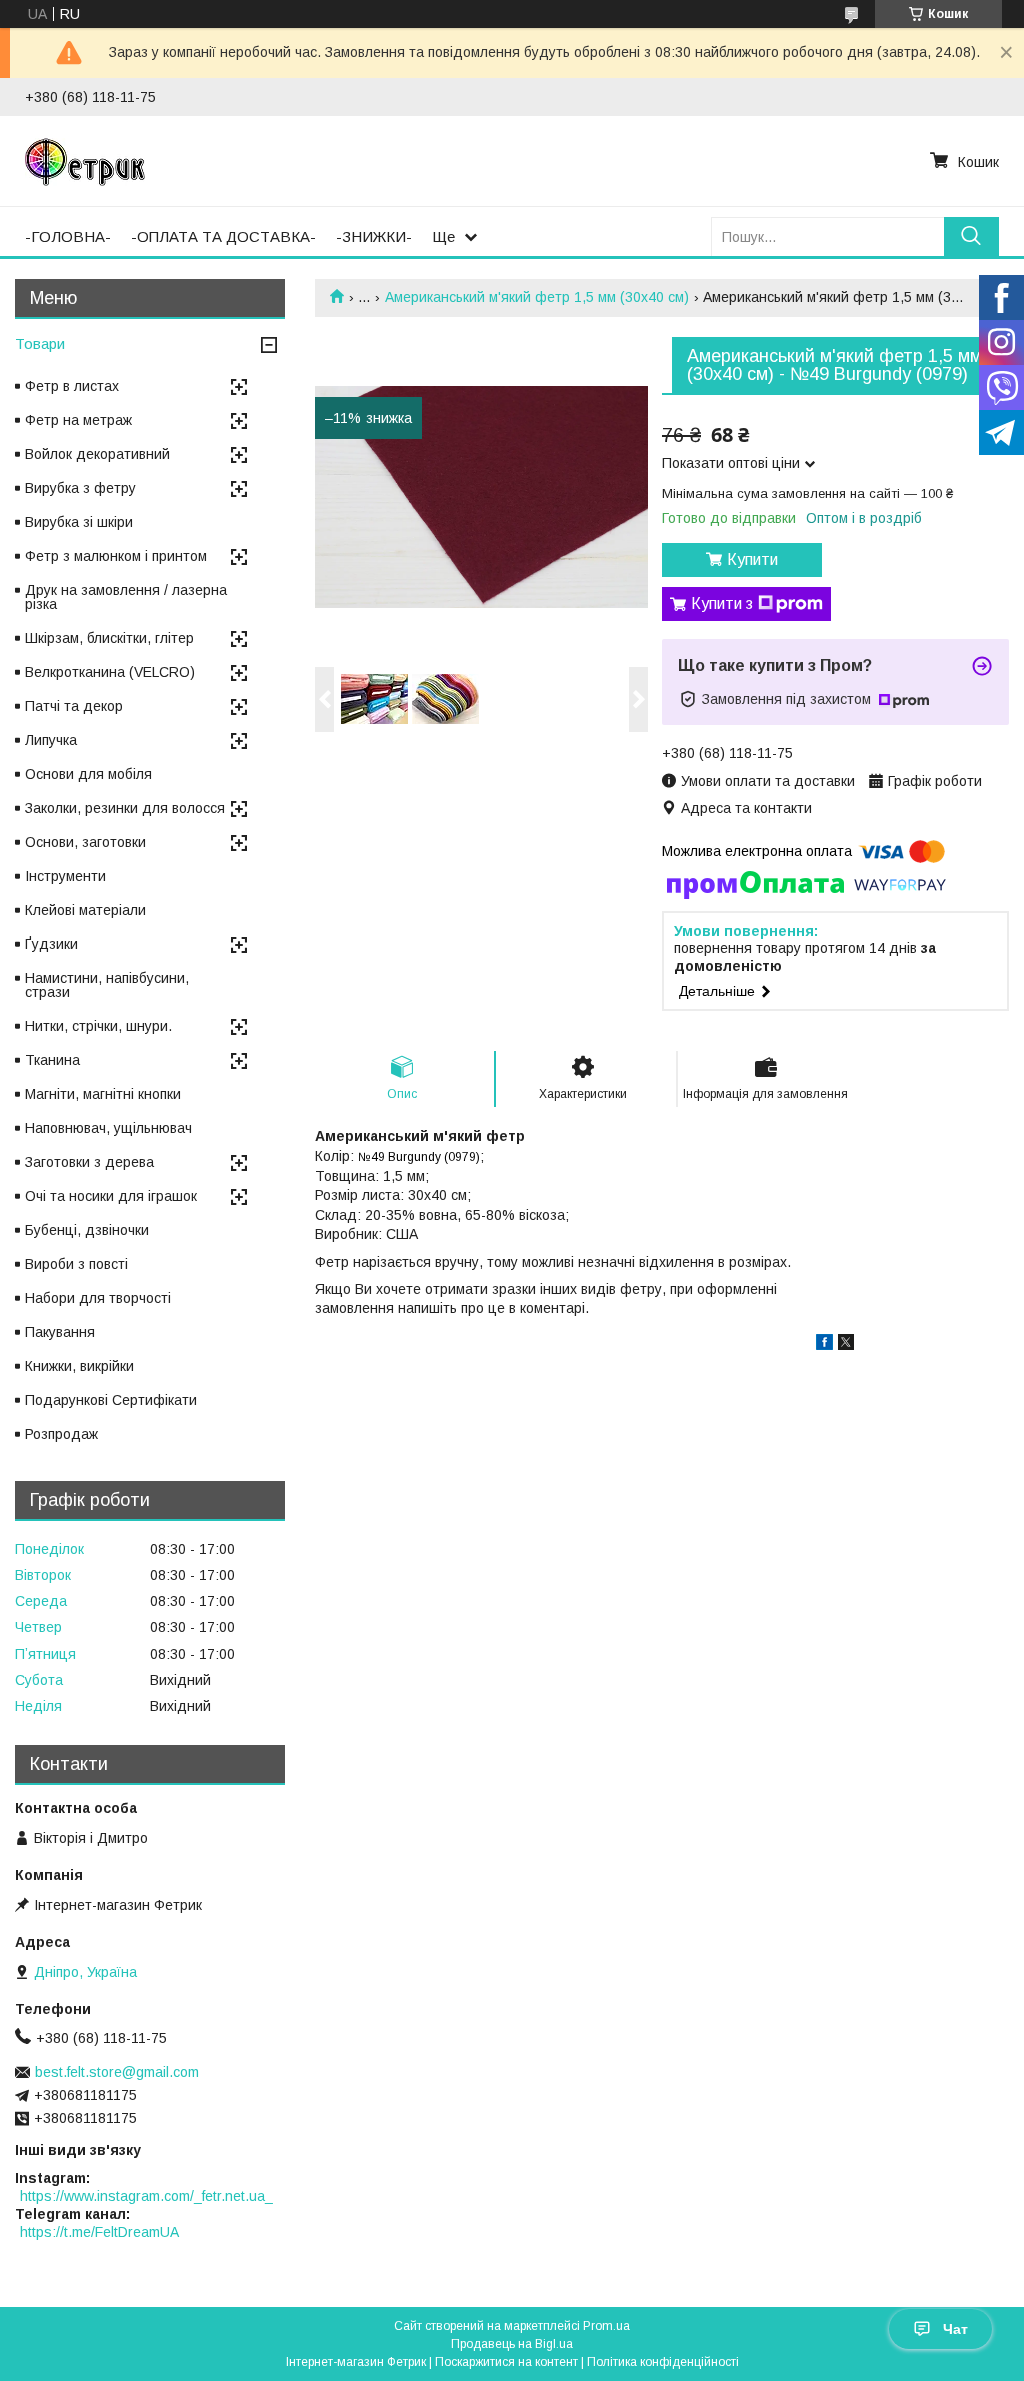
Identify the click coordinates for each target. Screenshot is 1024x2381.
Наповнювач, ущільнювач (108, 1128)
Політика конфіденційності (663, 2362)
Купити (752, 559)
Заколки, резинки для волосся (125, 808)
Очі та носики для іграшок (111, 1196)
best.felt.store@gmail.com (117, 2072)
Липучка (51, 740)
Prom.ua (606, 2326)
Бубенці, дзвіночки (87, 1230)
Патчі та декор (74, 706)
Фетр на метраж (78, 420)
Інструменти (65, 876)
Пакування (60, 1332)
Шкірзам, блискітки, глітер (109, 638)
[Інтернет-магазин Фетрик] (85, 161)
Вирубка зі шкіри (79, 522)
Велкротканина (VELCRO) (110, 672)
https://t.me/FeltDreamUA (99, 2232)
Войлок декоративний (97, 454)
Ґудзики (51, 944)
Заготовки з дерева (89, 1162)
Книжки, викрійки (79, 1366)
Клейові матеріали (85, 910)
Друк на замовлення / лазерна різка (126, 597)
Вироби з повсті (76, 1264)
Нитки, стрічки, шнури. (98, 1026)
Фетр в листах (72, 386)
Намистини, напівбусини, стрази (107, 985)
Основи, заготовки (85, 842)
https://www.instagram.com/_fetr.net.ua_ (146, 2196)
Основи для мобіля (88, 774)
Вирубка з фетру (80, 488)
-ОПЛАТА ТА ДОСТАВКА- (223, 236)
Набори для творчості (98, 1298)
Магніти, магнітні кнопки (103, 1094)
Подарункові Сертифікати (111, 1400)
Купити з (722, 603)
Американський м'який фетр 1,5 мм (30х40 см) (537, 297)
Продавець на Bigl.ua (512, 2344)
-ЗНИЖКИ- (374, 236)
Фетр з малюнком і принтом (116, 556)
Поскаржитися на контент (506, 2362)
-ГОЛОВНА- (68, 236)
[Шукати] (971, 236)
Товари (40, 343)
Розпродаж (61, 1434)
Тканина (52, 1060)
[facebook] (824, 1345)
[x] (846, 1345)
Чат (955, 2329)
